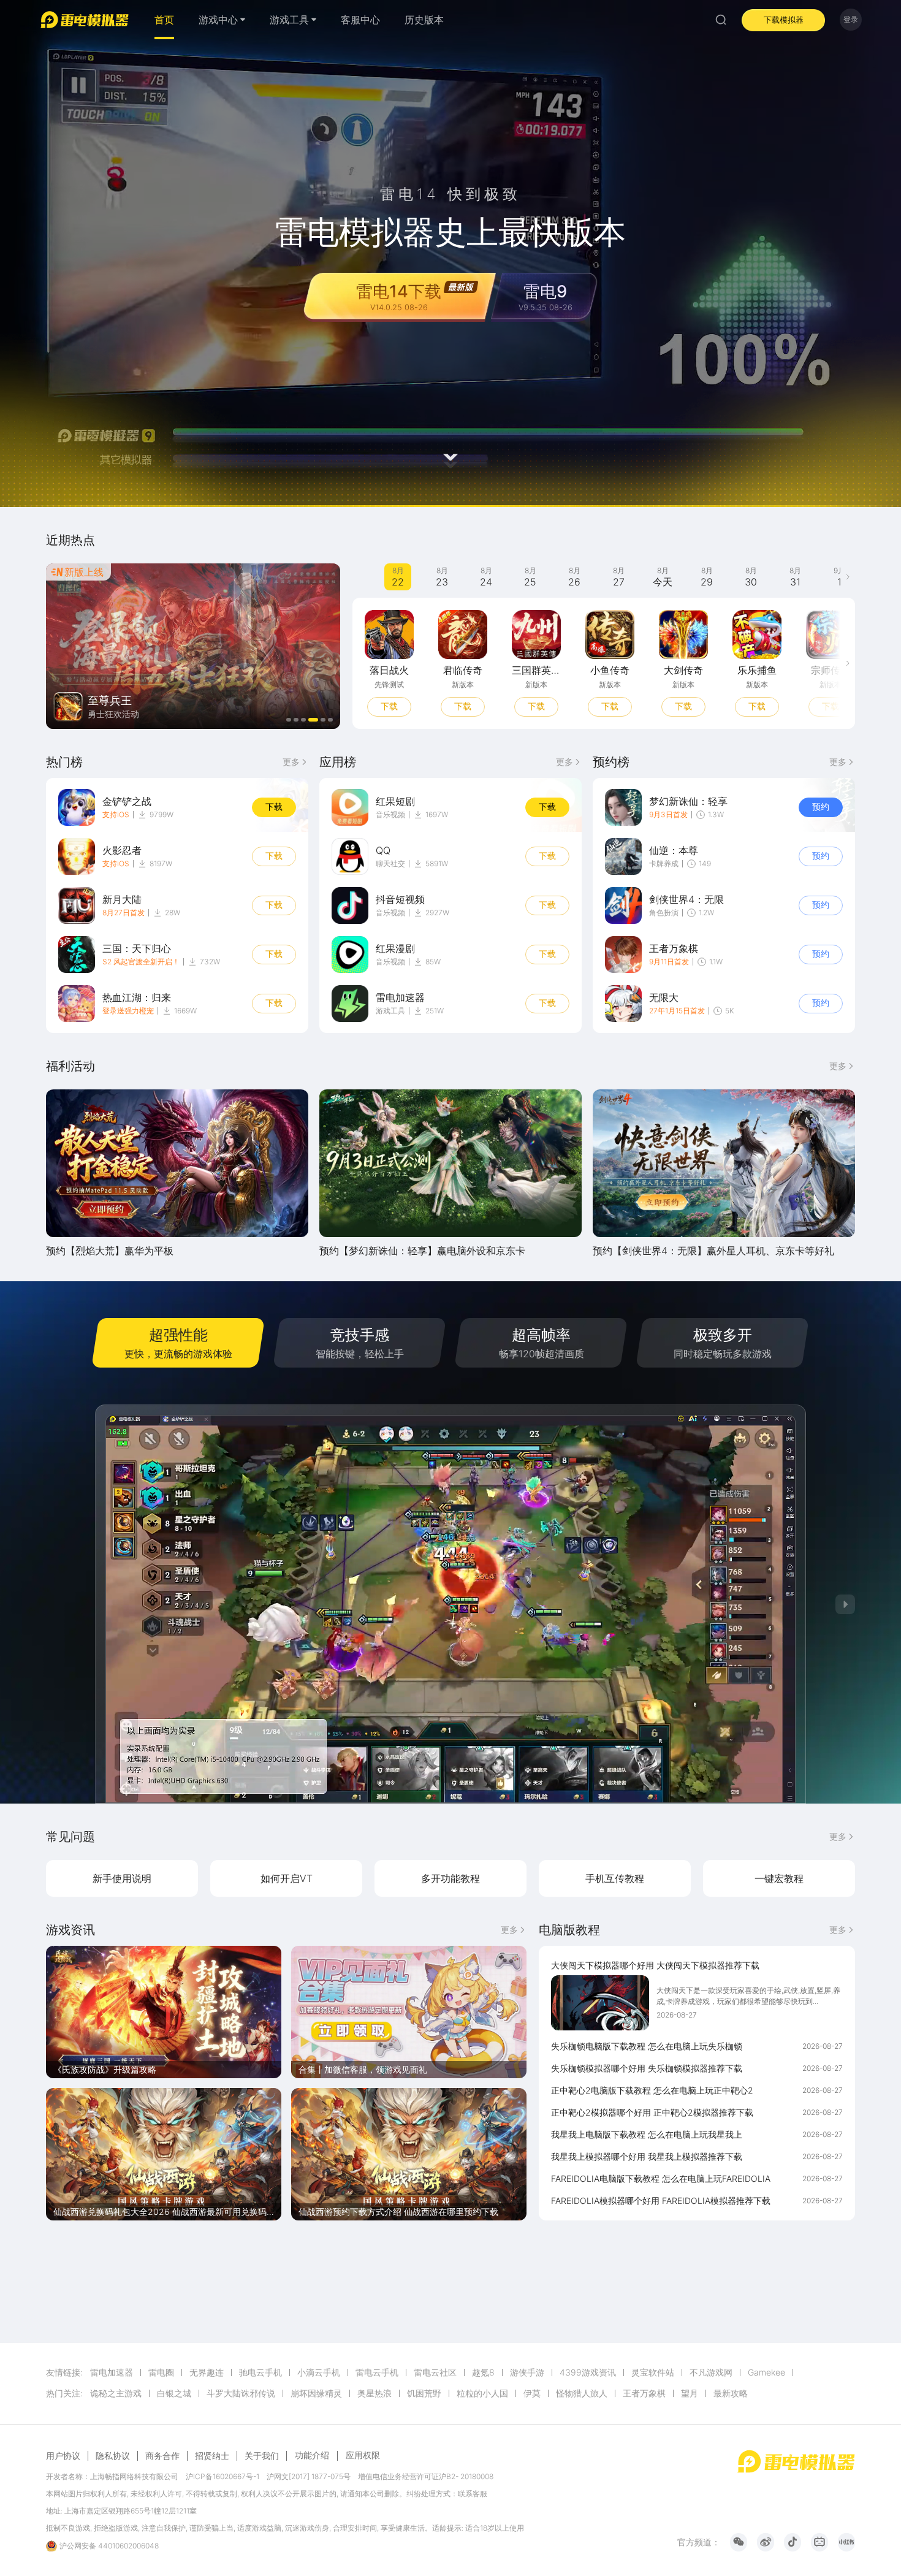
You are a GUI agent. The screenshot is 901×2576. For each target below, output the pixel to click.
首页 (164, 20)
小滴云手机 (319, 2372)
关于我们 (262, 2456)
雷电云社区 (435, 2372)
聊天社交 (390, 863)
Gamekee (766, 2372)
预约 (383, 706)
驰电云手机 (260, 2372)
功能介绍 (312, 2455)
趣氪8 (483, 2372)
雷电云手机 (377, 2372)
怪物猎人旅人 (582, 2393)
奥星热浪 (374, 2393)
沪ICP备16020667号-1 (222, 2476)
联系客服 (473, 2494)
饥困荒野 (424, 2393)
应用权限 (363, 2455)
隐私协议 (113, 2456)
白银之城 (174, 2393)
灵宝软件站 (653, 2372)
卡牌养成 (664, 863)
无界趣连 (207, 2372)
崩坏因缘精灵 (316, 2393)
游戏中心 (218, 20)
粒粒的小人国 (482, 2393)
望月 (690, 2393)
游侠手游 (527, 2372)
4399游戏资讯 (588, 2372)
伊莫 (532, 2393)
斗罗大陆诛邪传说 (241, 2393)
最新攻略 (731, 2393)
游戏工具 (390, 1011)
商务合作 (162, 2456)
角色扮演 (664, 913)
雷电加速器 (112, 2372)
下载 (457, 706)
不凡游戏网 (711, 2372)
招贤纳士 (212, 2456)
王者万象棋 (644, 2393)
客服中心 (360, 20)
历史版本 (424, 20)
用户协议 (63, 2456)
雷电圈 (161, 2372)
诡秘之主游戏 (116, 2393)
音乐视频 (390, 814)
